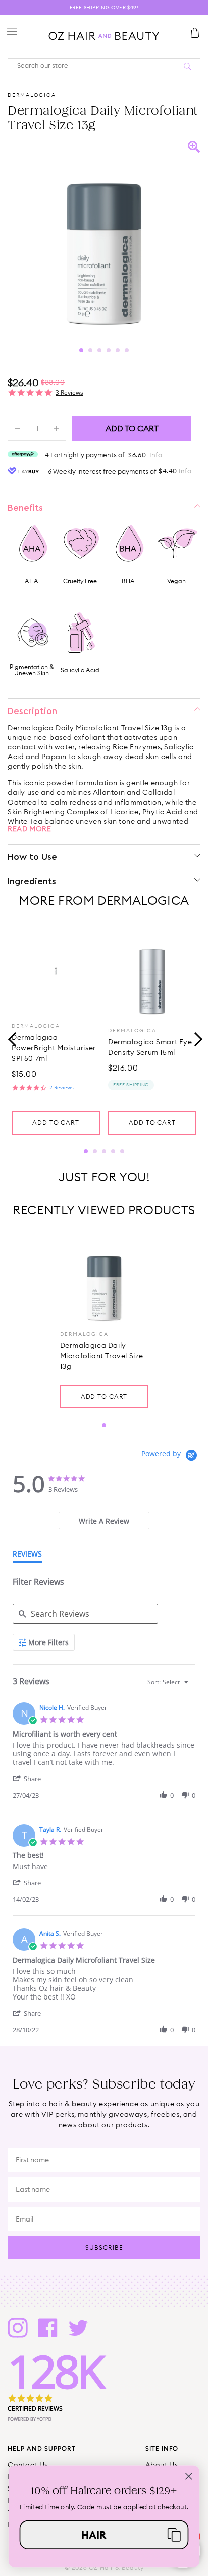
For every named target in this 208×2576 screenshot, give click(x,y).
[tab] (104, 1520)
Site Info (162, 2448)
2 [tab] (90, 350)
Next (195, 1038)
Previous (13, 1038)
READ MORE (29, 829)
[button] (32, 1778)
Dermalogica (32, 95)
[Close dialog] (189, 2476)
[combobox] (169, 1682)
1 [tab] (81, 350)
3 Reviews (69, 393)
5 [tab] (118, 350)
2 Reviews (62, 1087)
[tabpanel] (104, 237)
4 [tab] (109, 350)
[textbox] (193, 1686)
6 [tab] (127, 350)
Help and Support (42, 2448)
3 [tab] (99, 350)
